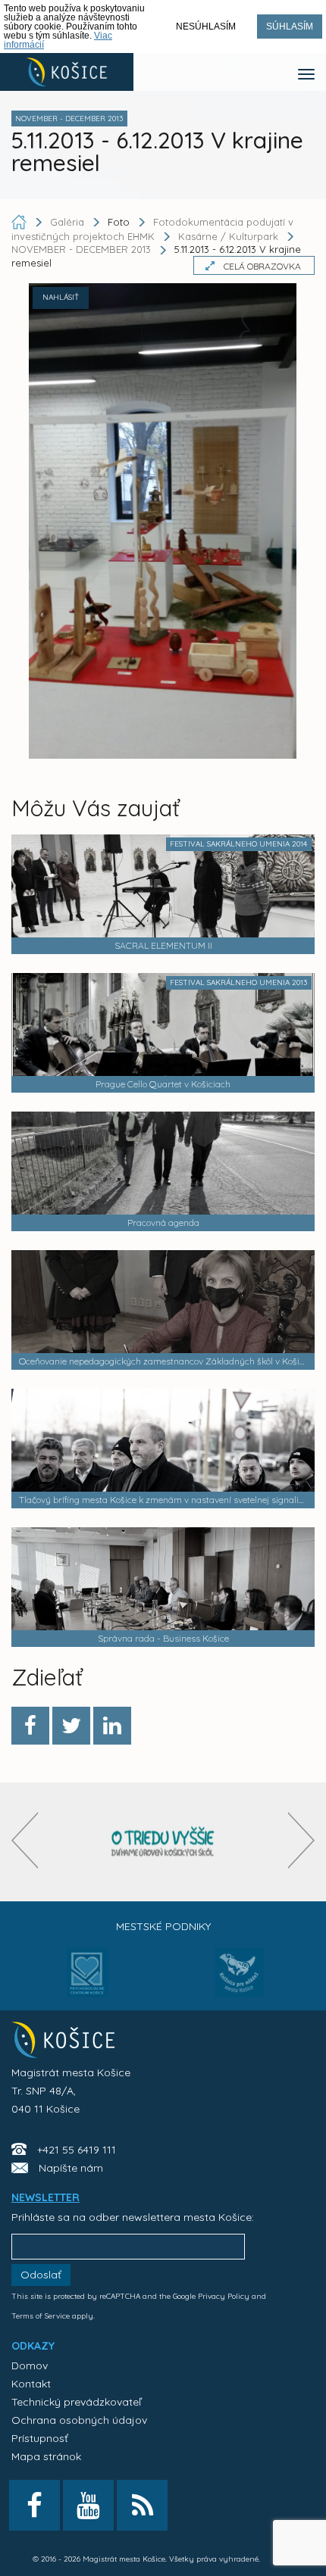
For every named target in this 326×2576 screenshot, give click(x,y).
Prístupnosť (40, 2438)
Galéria (69, 222)
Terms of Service (41, 2316)
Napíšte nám (71, 2168)
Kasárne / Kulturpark (228, 236)
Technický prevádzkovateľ (76, 2402)
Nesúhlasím (206, 27)
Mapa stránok (46, 2456)
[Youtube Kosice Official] (88, 2505)
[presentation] (25, 1840)
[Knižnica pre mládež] (239, 1982)
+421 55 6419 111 (77, 2150)
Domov (30, 2365)
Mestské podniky (163, 1926)
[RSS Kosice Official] (142, 2505)
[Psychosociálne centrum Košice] (88, 1982)
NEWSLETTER (45, 2197)
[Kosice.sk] (67, 72)
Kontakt (31, 2384)
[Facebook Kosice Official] (34, 2505)
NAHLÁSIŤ (61, 297)
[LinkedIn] (112, 1726)
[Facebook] (30, 1726)
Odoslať (41, 2275)
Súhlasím (290, 27)
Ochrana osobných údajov (79, 2420)
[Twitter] (71, 1726)
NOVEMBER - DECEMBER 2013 (81, 250)
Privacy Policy (224, 2296)
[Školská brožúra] (163, 1842)
